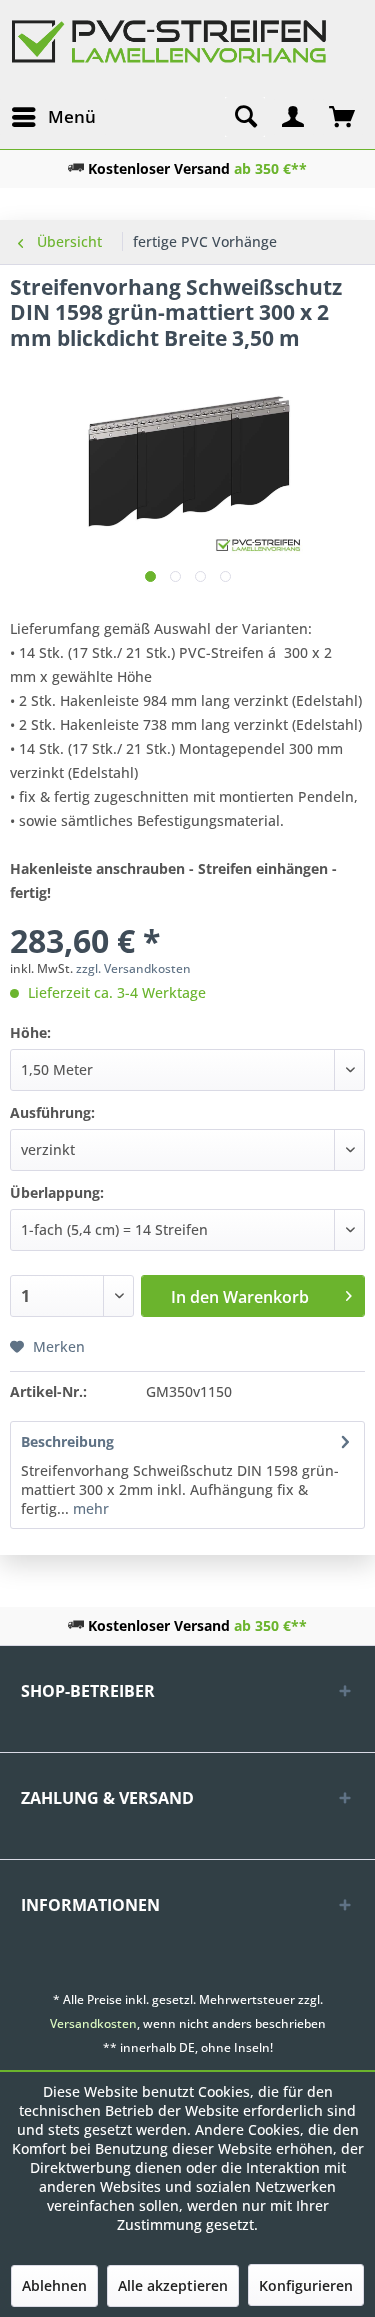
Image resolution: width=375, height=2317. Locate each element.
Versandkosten (93, 2023)
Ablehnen (54, 2285)
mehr (89, 1508)
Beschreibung (67, 1441)
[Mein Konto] (294, 117)
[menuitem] (53, 117)
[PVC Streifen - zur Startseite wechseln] (169, 53)
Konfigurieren (306, 2285)
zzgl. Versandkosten (133, 968)
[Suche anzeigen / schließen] (245, 117)
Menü (72, 116)
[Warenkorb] (343, 117)
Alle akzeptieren (173, 2285)
